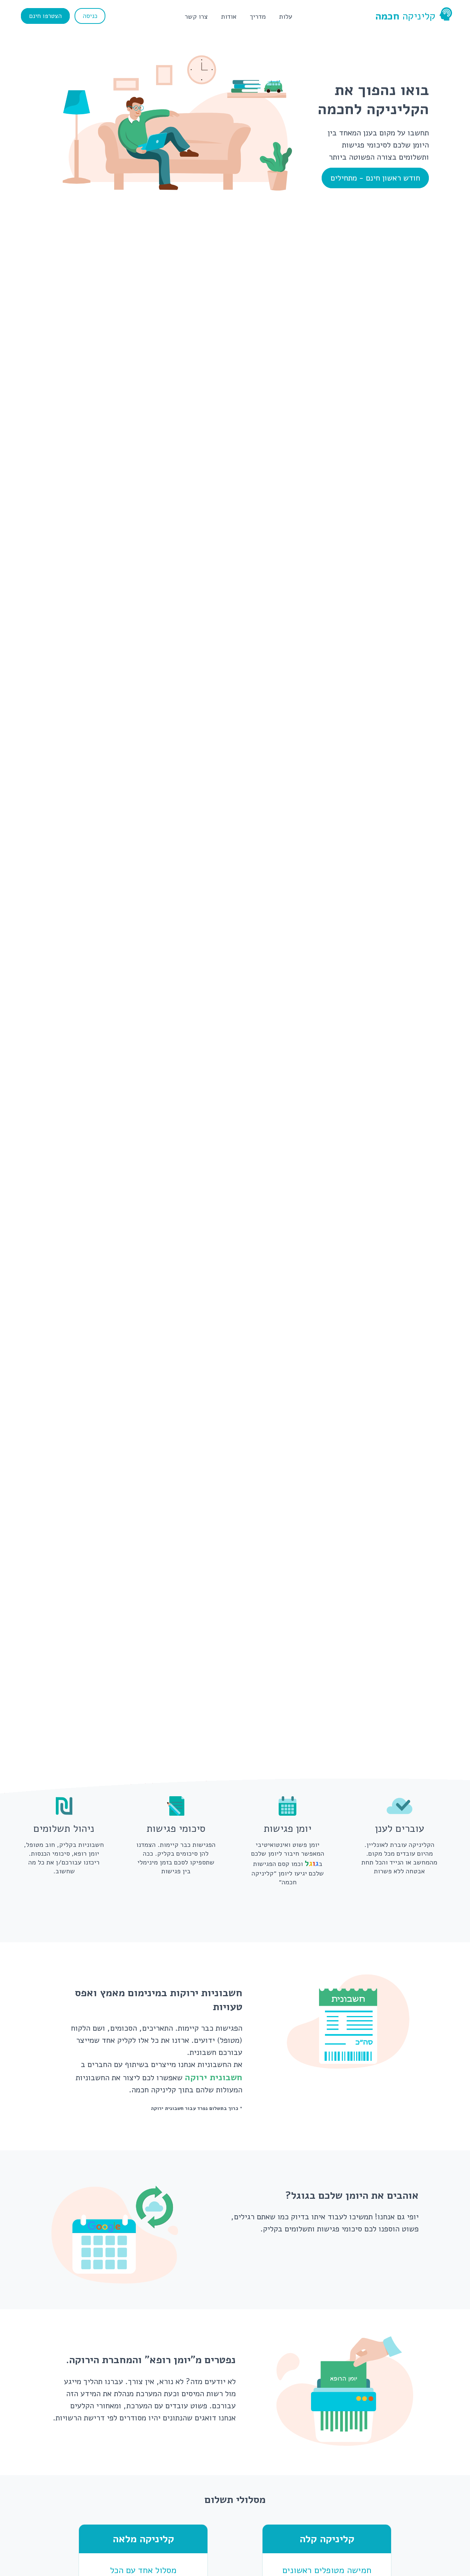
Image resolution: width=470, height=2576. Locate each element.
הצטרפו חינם (45, 16)
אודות (229, 17)
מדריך (258, 17)
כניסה (90, 16)
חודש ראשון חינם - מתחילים (375, 178)
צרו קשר (196, 17)
